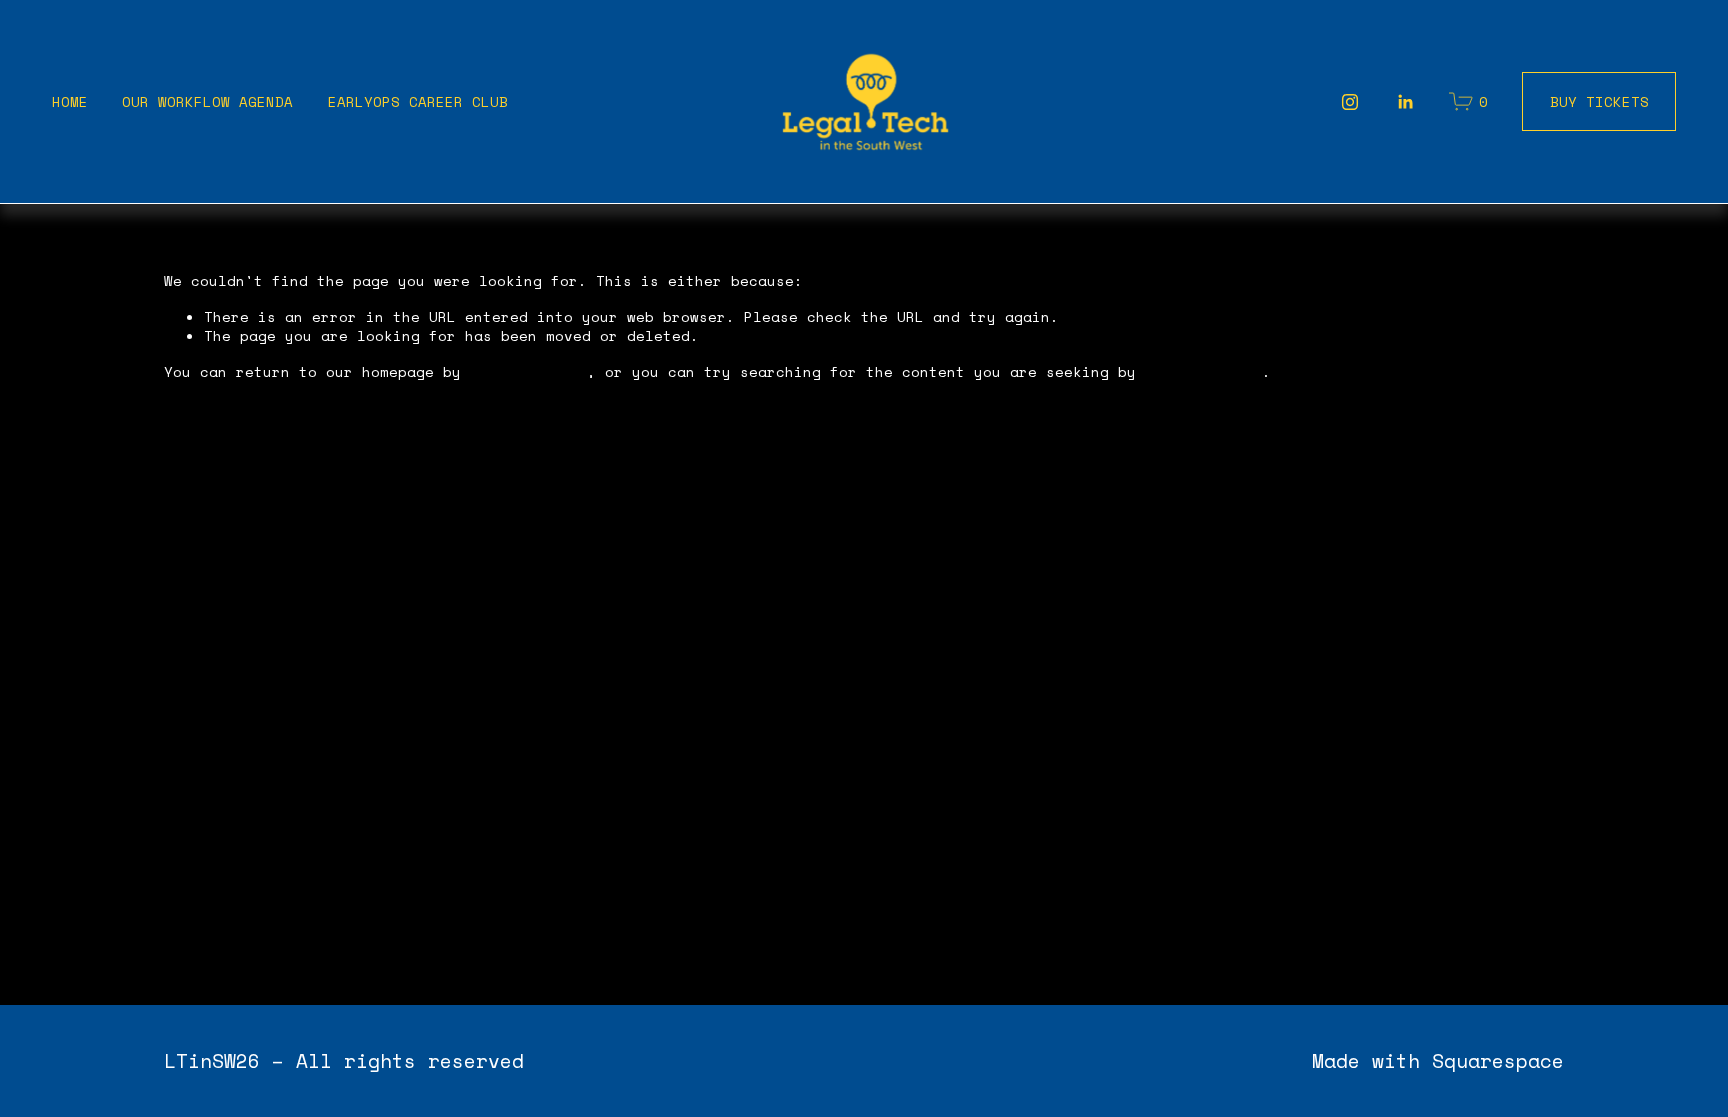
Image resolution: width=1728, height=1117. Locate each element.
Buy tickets (1599, 101)
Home (70, 101)
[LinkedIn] (1405, 102)
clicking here (528, 371)
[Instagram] (1350, 102)
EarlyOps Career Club (418, 101)
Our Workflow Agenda (207, 101)
